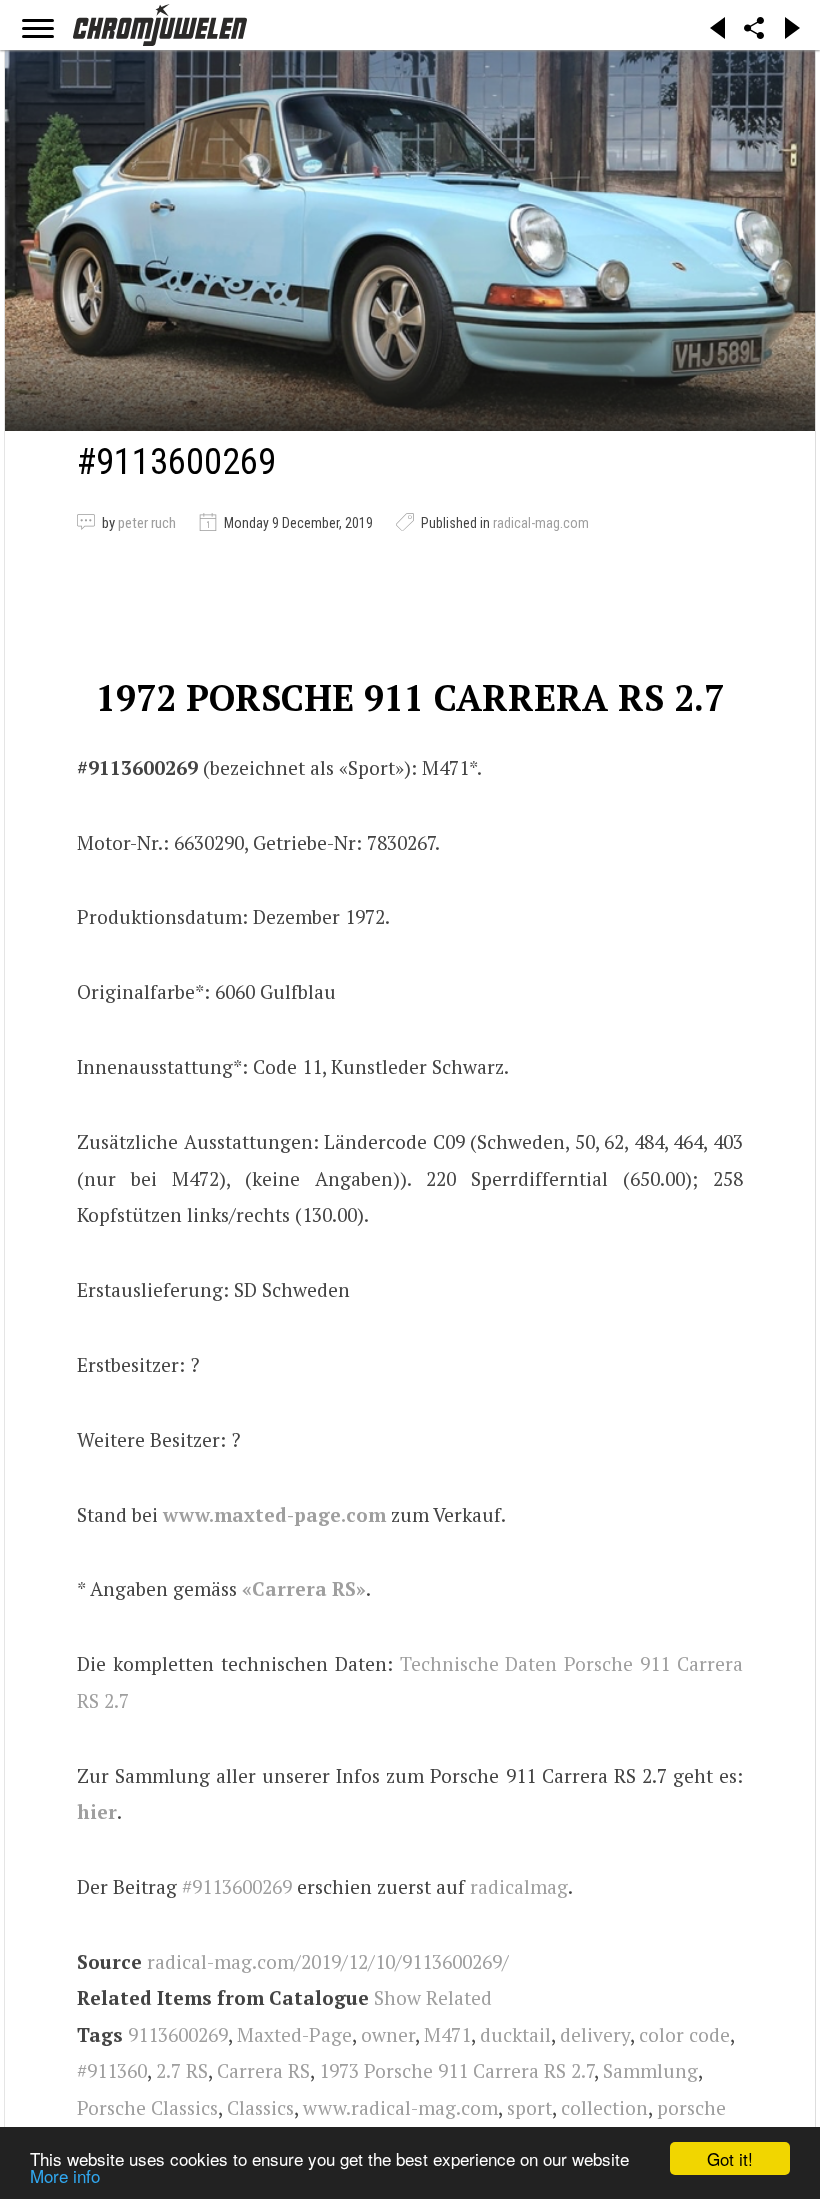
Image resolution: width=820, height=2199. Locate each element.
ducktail (515, 2034)
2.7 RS (182, 2070)
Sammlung (650, 2070)
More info (65, 2175)
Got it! (730, 2158)
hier (97, 1811)
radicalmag (519, 1886)
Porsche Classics (147, 2107)
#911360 (112, 2070)
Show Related (433, 1997)
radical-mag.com (541, 523)
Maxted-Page (294, 2034)
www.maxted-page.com (274, 1514)
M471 (447, 2034)
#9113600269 (237, 1886)
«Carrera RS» (304, 1588)
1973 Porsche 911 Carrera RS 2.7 (456, 2070)
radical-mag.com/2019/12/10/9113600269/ (328, 1961)
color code (684, 2034)
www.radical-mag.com (400, 2107)
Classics (260, 2107)
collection (604, 2107)
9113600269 (178, 2034)
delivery (595, 2034)
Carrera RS (263, 2070)
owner (388, 2034)
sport (529, 2107)
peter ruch (147, 523)
